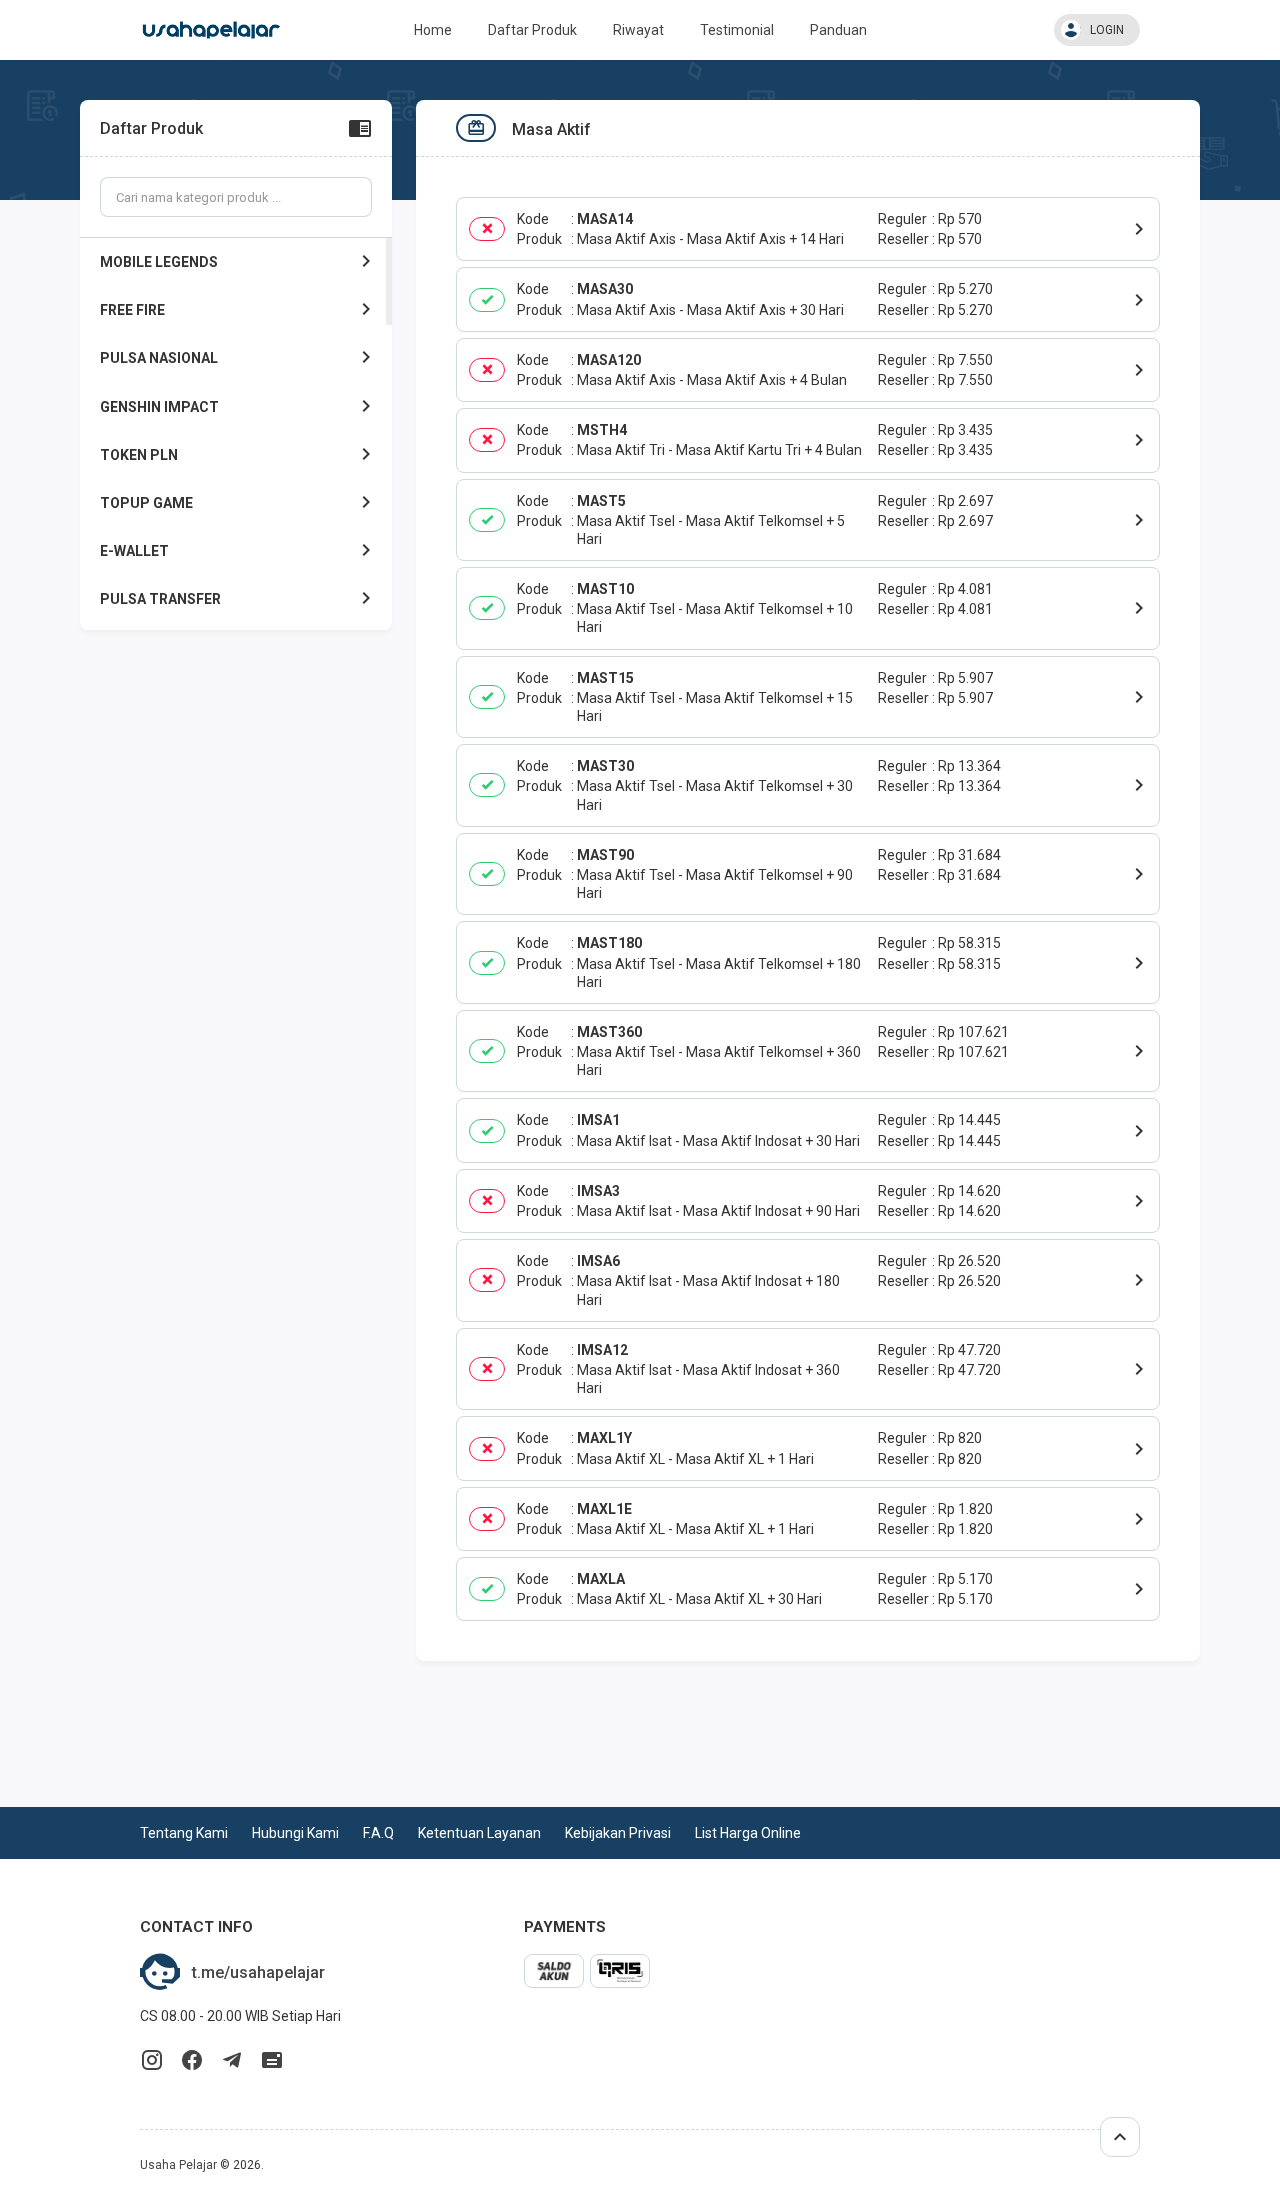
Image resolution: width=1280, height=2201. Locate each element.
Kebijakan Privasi (618, 1833)
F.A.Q (378, 1833)
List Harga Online (748, 1833)
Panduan (838, 30)
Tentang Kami (184, 1833)
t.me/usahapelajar (258, 1972)
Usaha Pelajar (178, 2165)
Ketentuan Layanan (479, 1833)
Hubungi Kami (295, 1833)
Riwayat (638, 30)
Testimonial (737, 30)
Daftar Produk (532, 30)
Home (433, 30)
